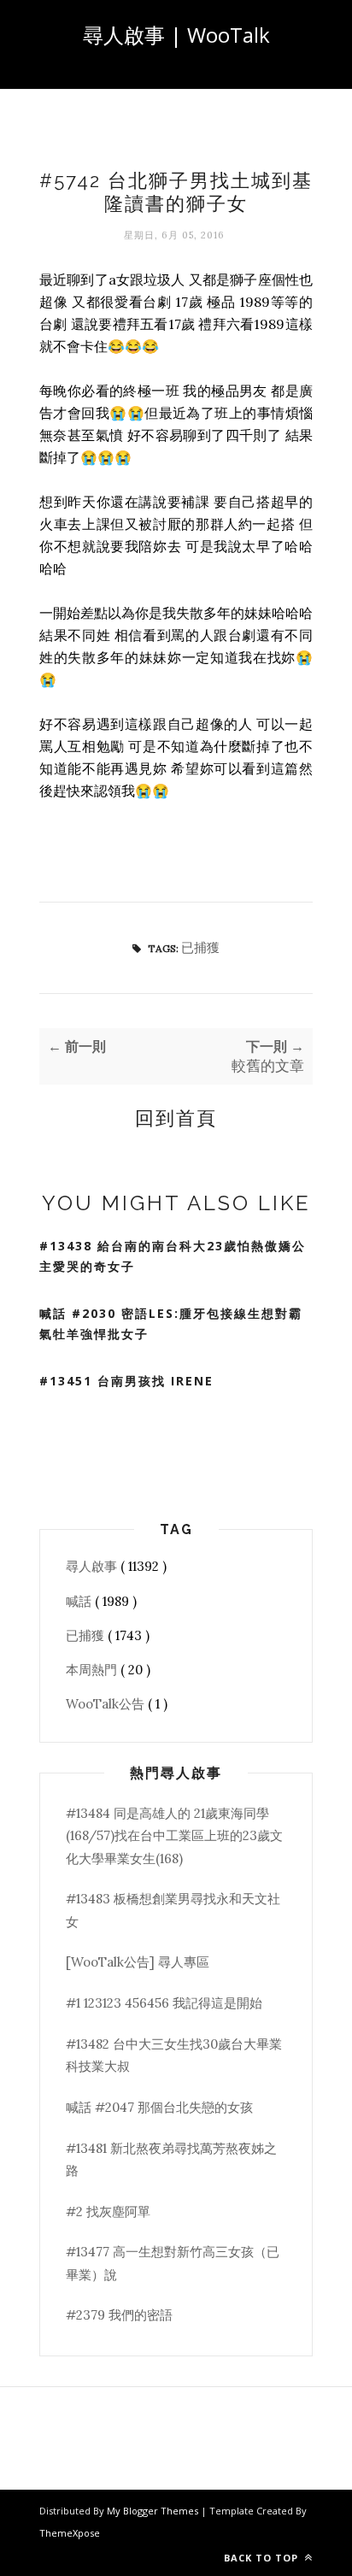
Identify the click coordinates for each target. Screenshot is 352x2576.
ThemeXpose (70, 2533)
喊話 (80, 1601)
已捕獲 (200, 947)
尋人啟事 (93, 1566)
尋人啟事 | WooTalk (176, 35)
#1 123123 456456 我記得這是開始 (164, 2003)
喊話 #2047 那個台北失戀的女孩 (159, 2107)
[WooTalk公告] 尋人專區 (138, 1962)
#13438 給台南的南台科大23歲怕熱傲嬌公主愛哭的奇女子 (173, 1256)
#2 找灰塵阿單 (108, 2211)
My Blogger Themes (154, 2511)
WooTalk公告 (107, 1704)
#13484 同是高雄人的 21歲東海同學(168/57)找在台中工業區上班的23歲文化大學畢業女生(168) (174, 1836)
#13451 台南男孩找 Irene (126, 1381)
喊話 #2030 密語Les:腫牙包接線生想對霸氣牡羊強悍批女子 (171, 1324)
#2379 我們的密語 (119, 2315)
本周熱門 (93, 1670)
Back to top (263, 2558)
